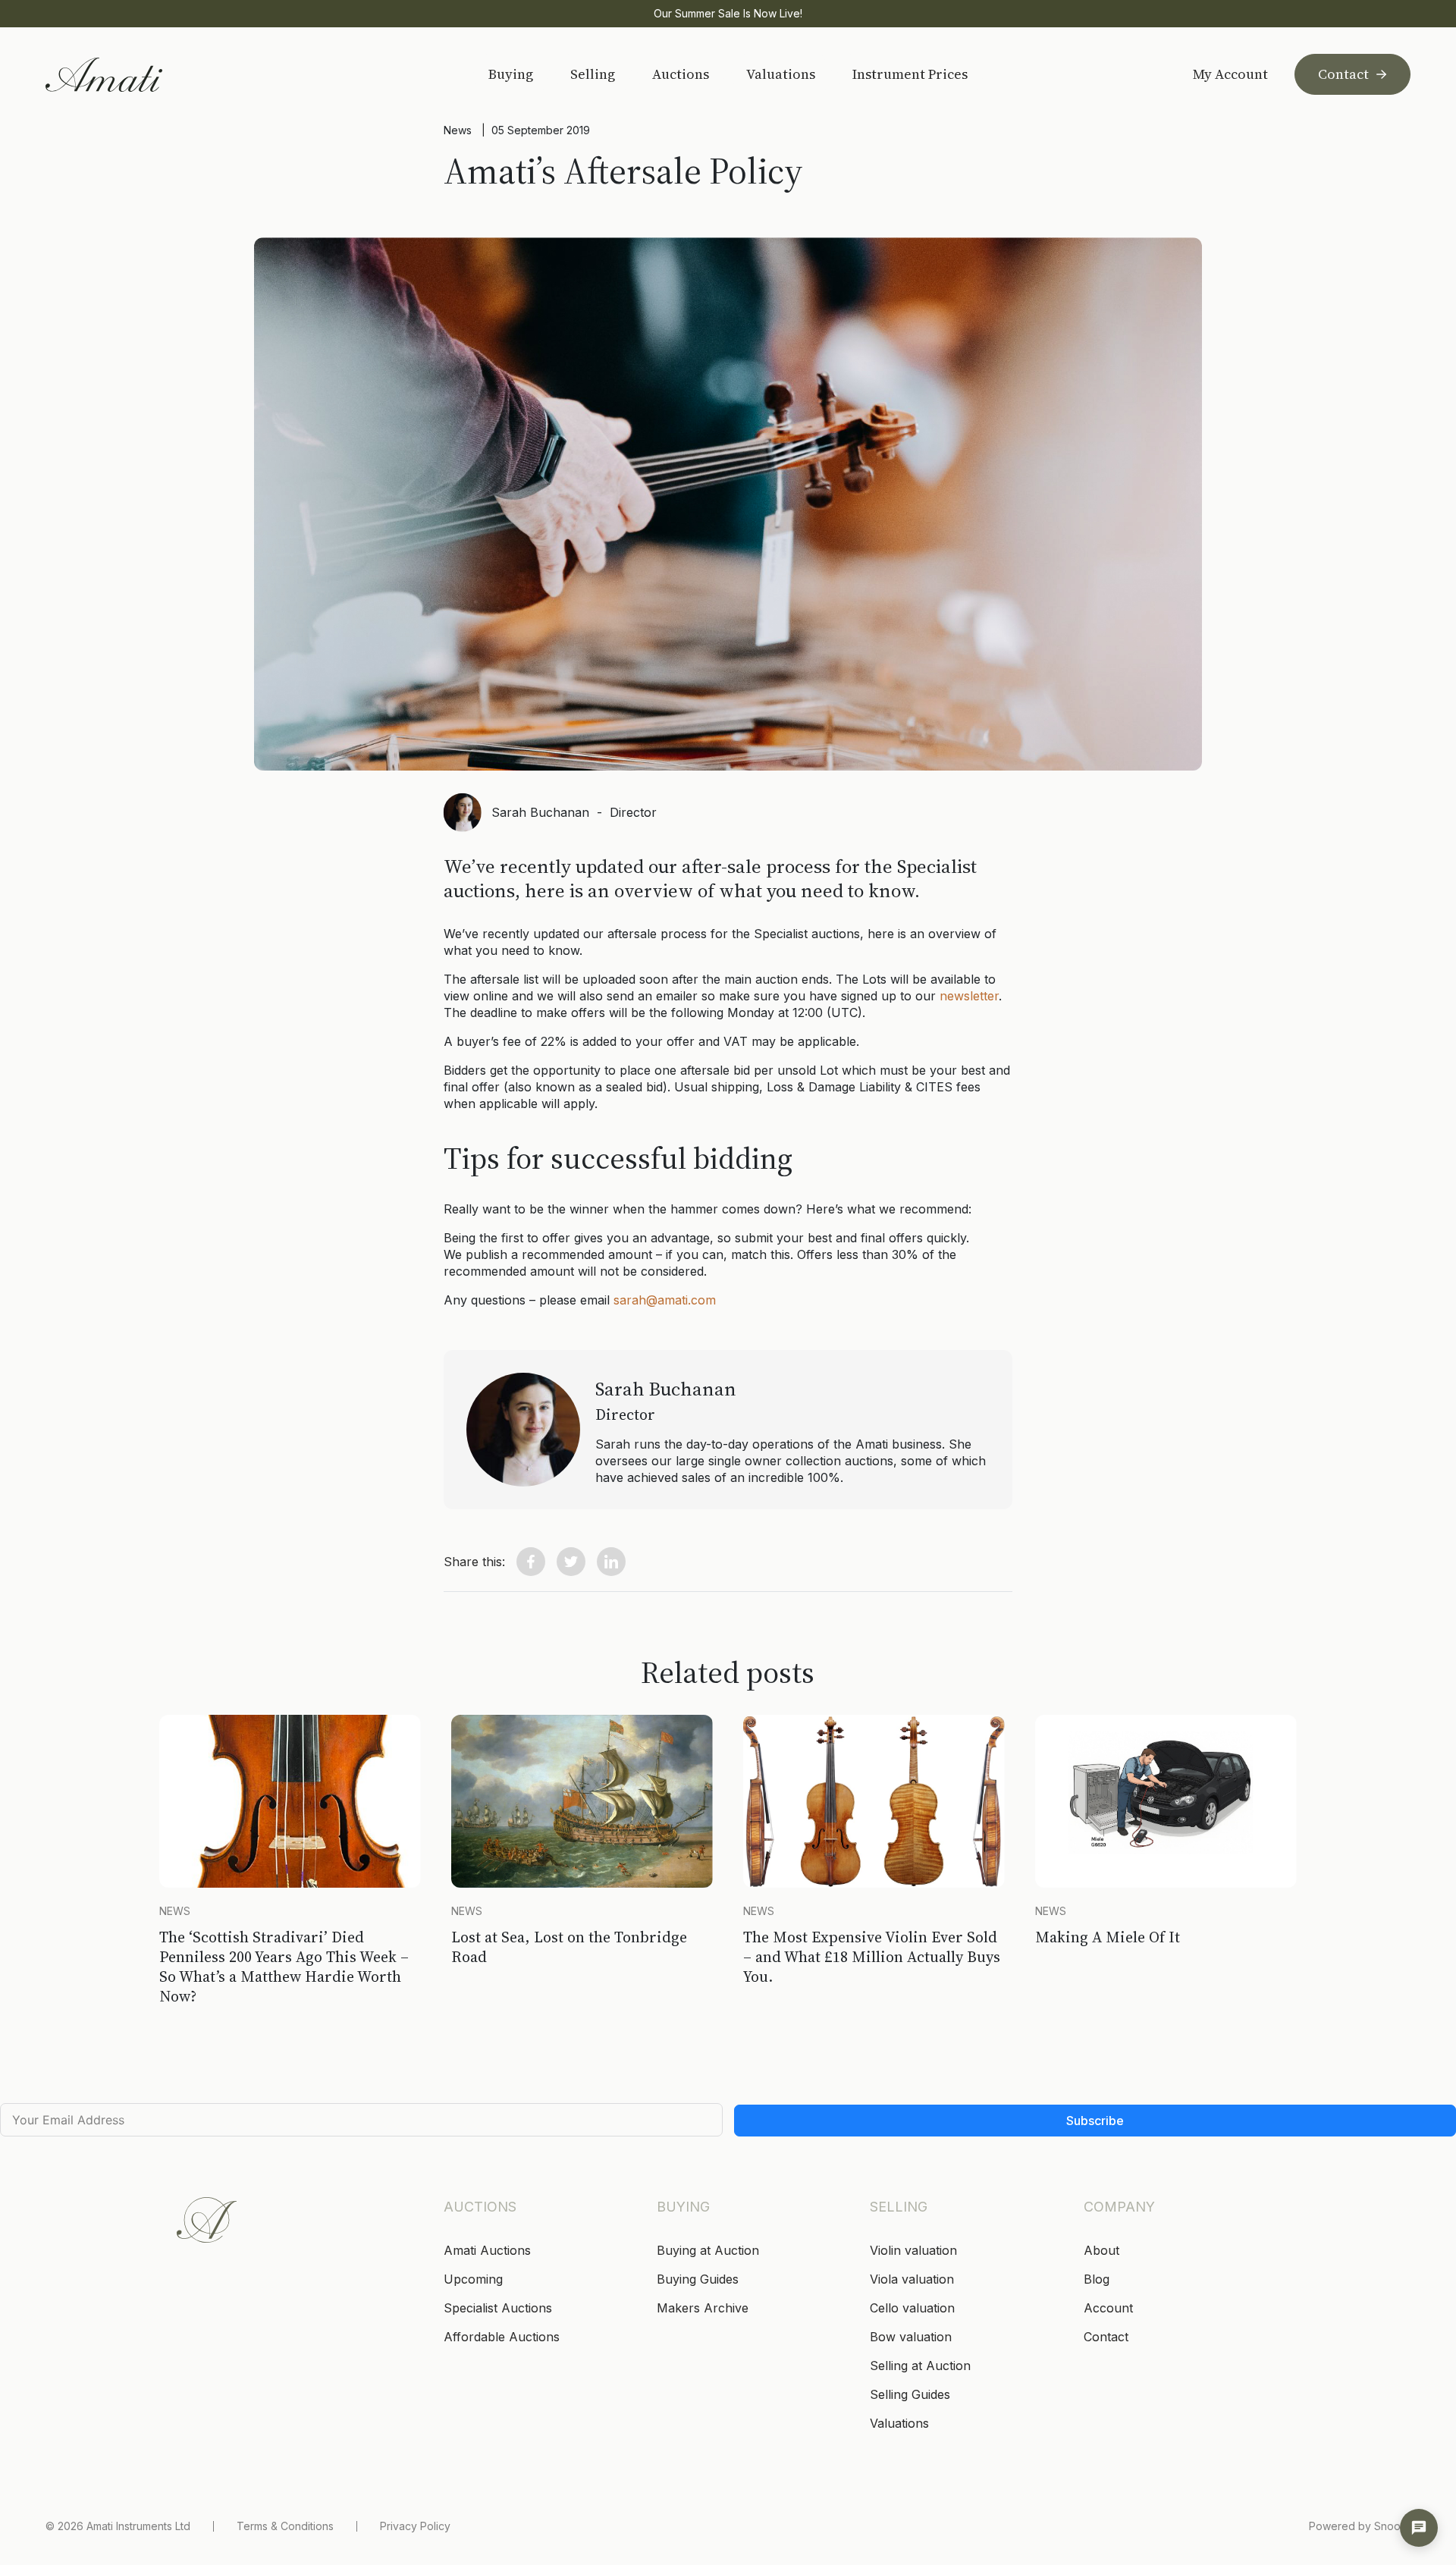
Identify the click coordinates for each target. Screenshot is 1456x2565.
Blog (1097, 2279)
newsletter (969, 996)
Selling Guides (910, 2394)
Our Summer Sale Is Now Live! (728, 13)
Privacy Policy (415, 2526)
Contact (1343, 74)
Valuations (781, 74)
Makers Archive (703, 2308)
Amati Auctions (487, 2250)
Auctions (681, 74)
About (1101, 2250)
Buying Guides (698, 2279)
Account (1108, 2308)
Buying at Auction (708, 2250)
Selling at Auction (920, 2366)
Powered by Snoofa (1360, 2526)
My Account (1230, 74)
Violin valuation (913, 2250)
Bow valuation (911, 2337)
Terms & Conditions (285, 2526)
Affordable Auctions (502, 2337)
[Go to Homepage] (154, 75)
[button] (531, 1562)
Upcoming (473, 2279)
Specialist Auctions (498, 2308)
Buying (511, 74)
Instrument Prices (910, 74)
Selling (593, 74)
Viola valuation (912, 2279)
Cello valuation (912, 2308)
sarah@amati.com (665, 1300)
